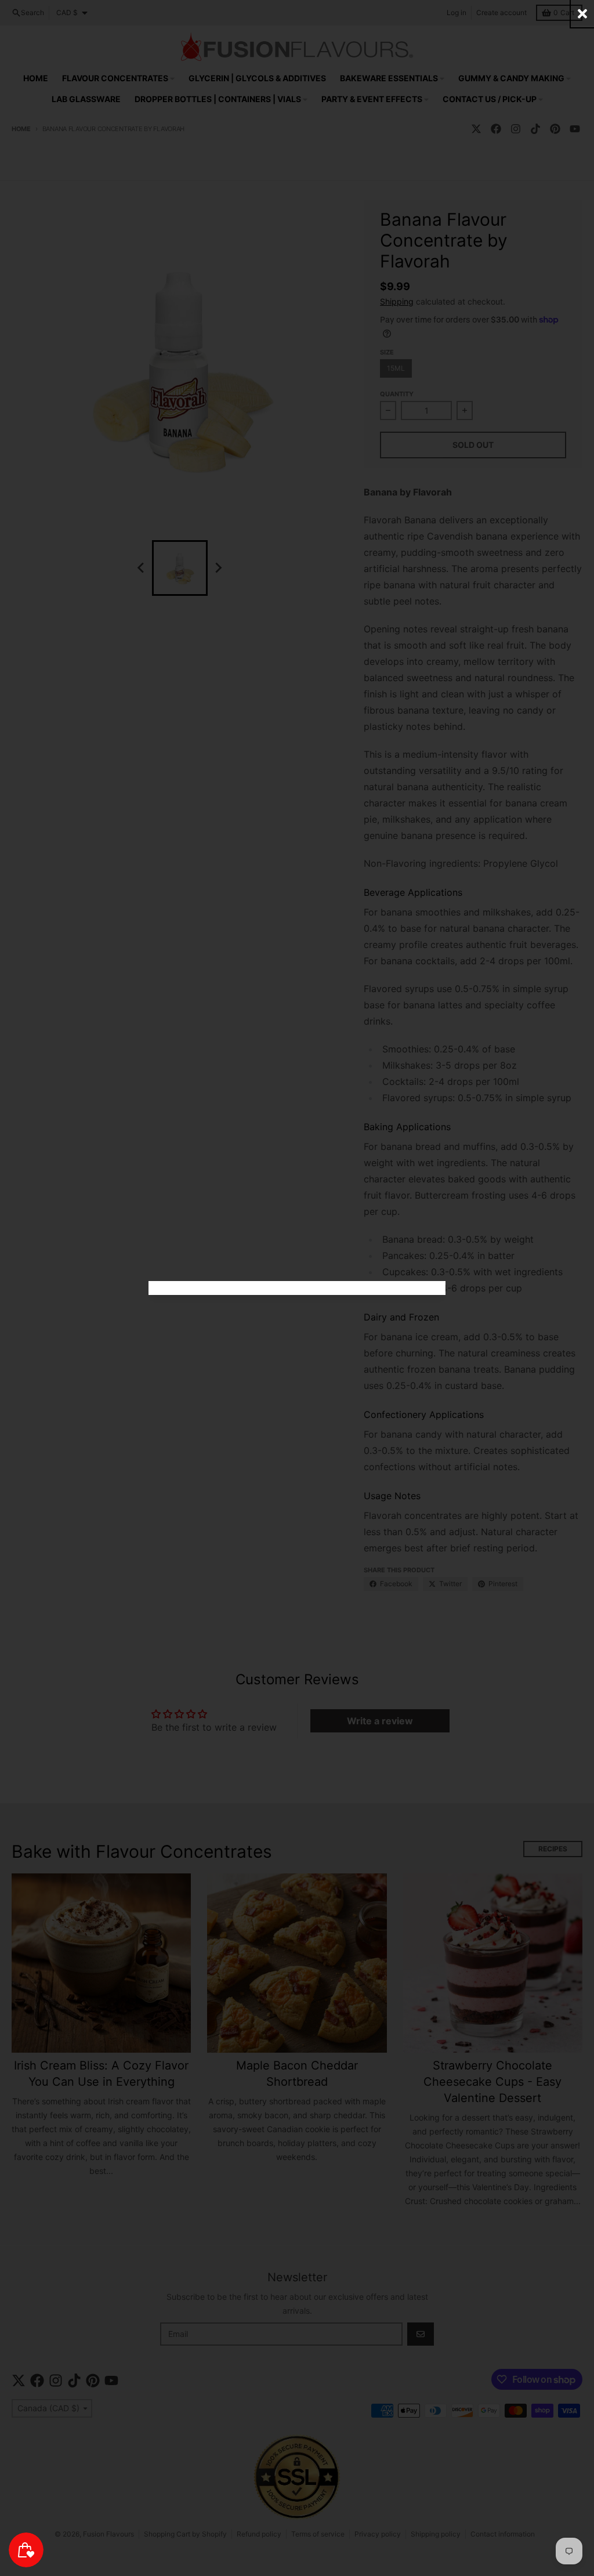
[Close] (582, 14)
